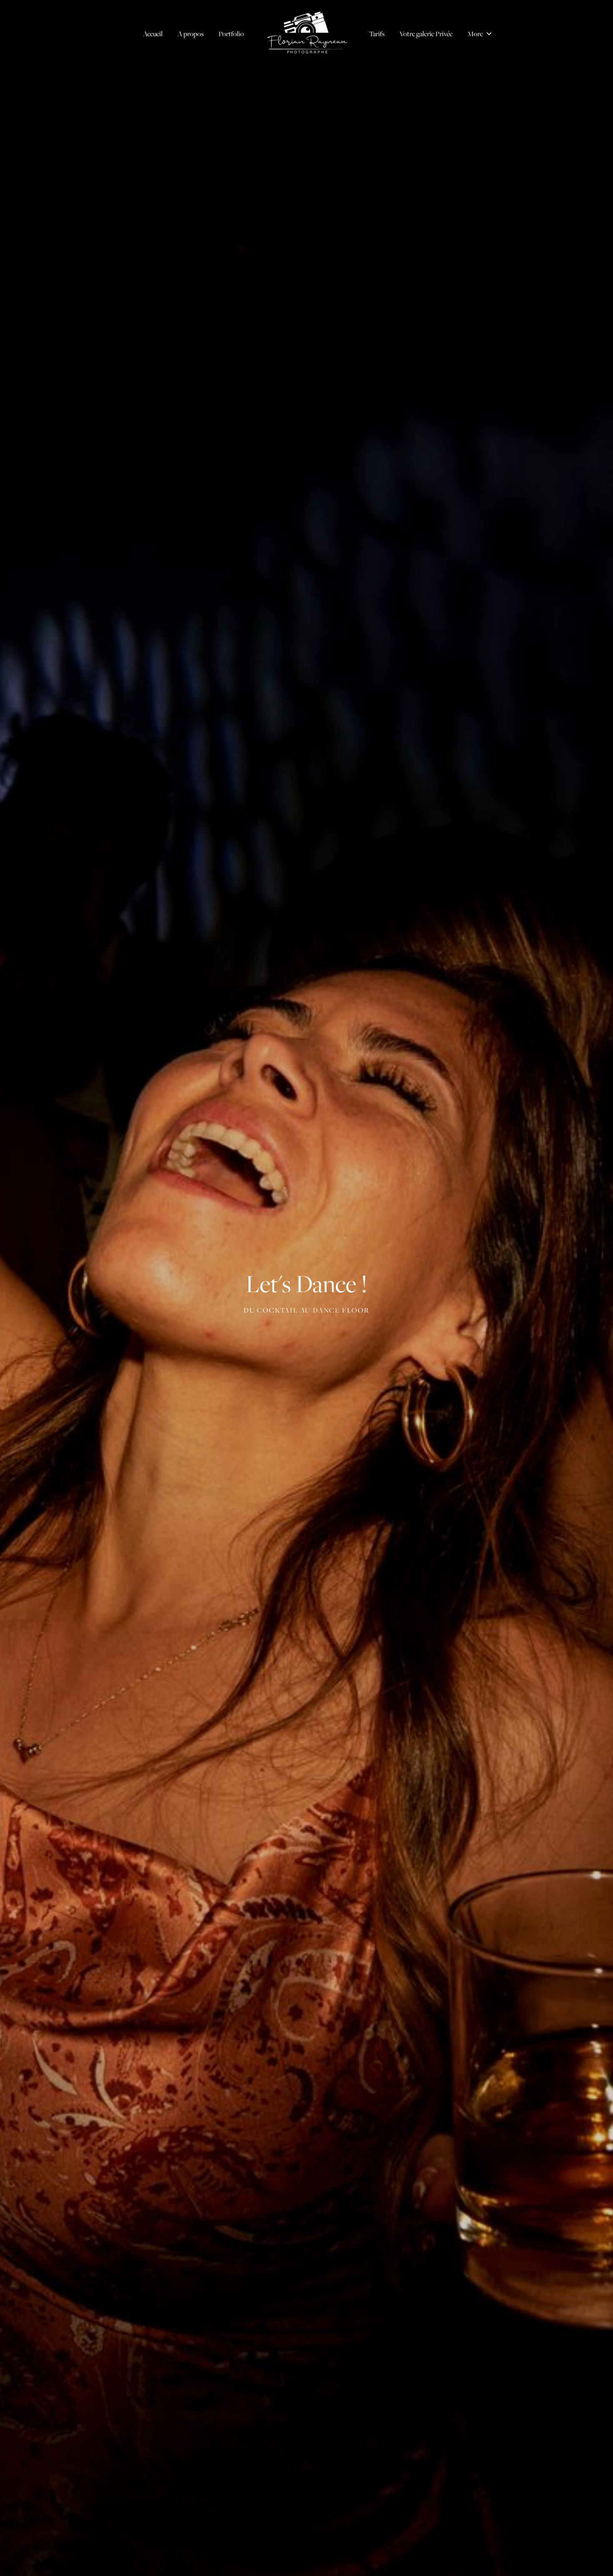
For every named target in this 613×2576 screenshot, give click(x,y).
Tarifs (377, 34)
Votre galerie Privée (426, 34)
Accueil (153, 34)
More (476, 34)
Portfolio (231, 34)
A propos (191, 34)
